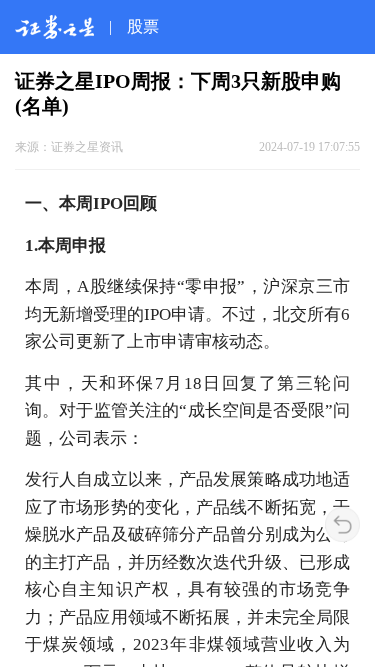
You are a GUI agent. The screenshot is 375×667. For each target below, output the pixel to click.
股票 (143, 26)
